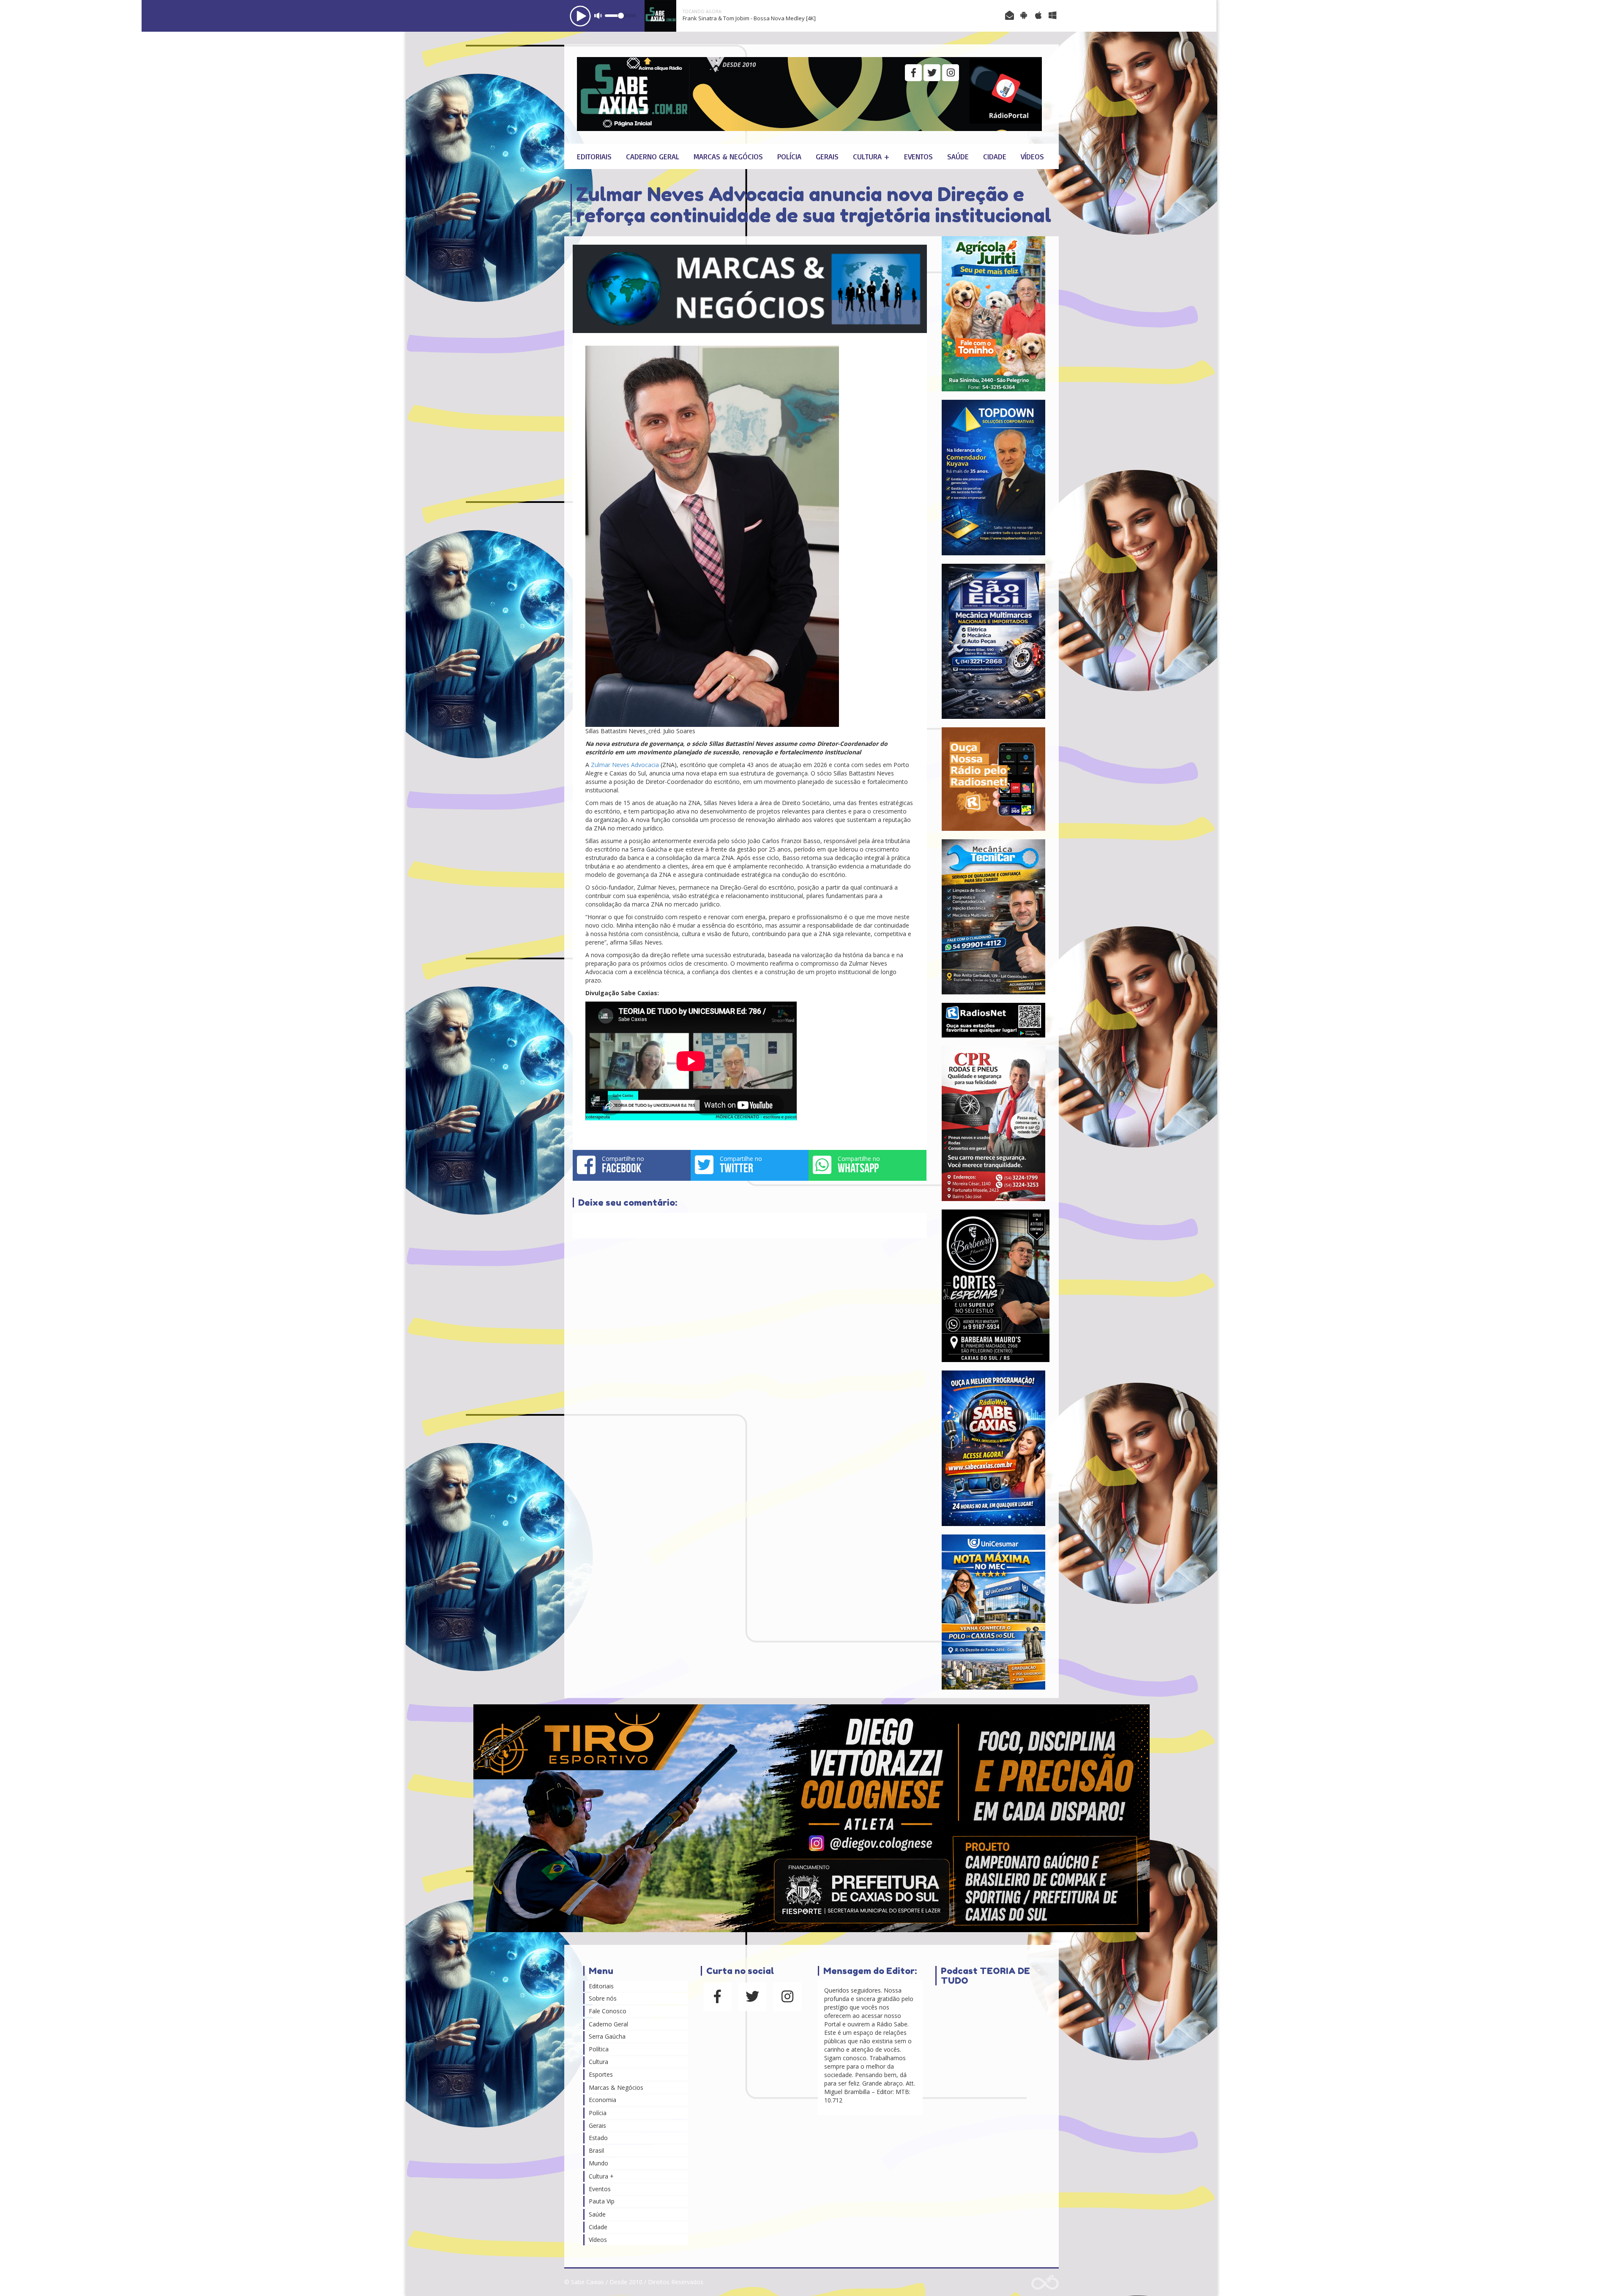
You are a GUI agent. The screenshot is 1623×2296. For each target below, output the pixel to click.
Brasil (596, 2150)
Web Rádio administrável (1045, 2282)
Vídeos (1032, 156)
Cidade (995, 156)
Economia (602, 2100)
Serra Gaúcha (607, 2036)
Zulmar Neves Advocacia (625, 765)
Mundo (598, 2163)
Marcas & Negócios (728, 156)
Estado (598, 2138)
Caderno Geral (653, 156)
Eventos (918, 156)
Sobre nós (603, 1998)
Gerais (827, 156)
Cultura (598, 2062)
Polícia (789, 156)
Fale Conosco (608, 2011)
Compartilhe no (623, 1165)
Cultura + (871, 156)
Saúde (958, 156)
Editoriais (594, 156)
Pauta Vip (602, 2201)
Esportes (601, 2074)
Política (599, 2049)
